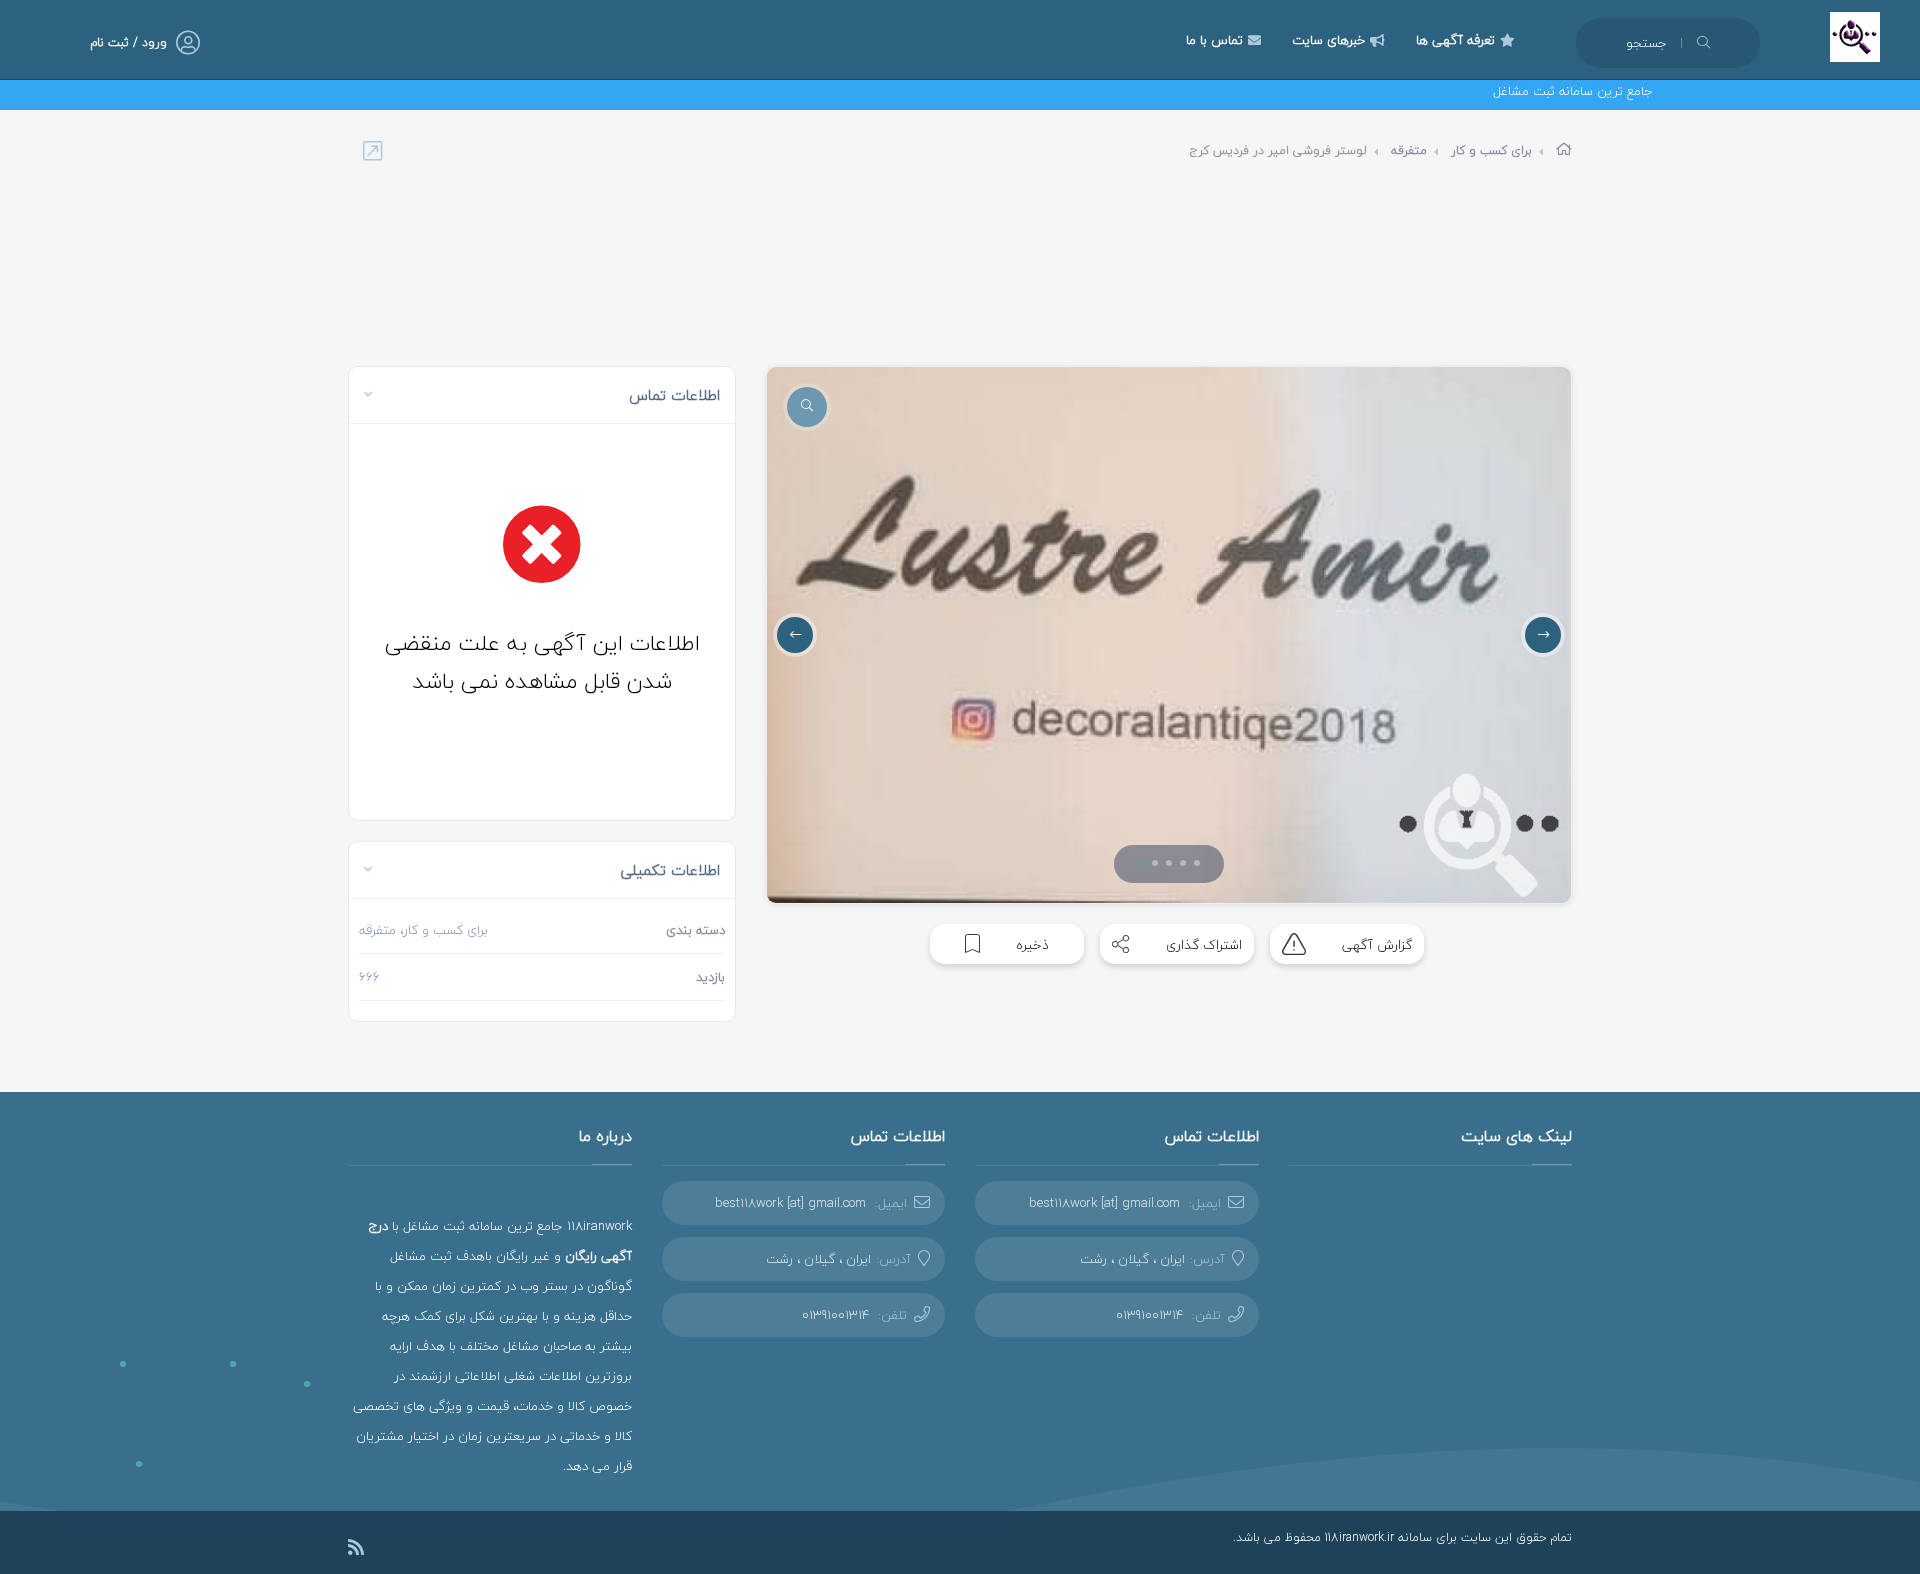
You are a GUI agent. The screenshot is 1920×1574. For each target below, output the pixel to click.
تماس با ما (1214, 40)
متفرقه (1409, 150)
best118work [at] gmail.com (1104, 1203)
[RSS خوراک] (356, 1550)
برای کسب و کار (1491, 150)
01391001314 (1149, 1315)
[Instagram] (386, 1549)
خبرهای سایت (1328, 40)
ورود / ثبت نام (128, 42)
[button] (1141, 863)
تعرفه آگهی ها (1455, 40)
